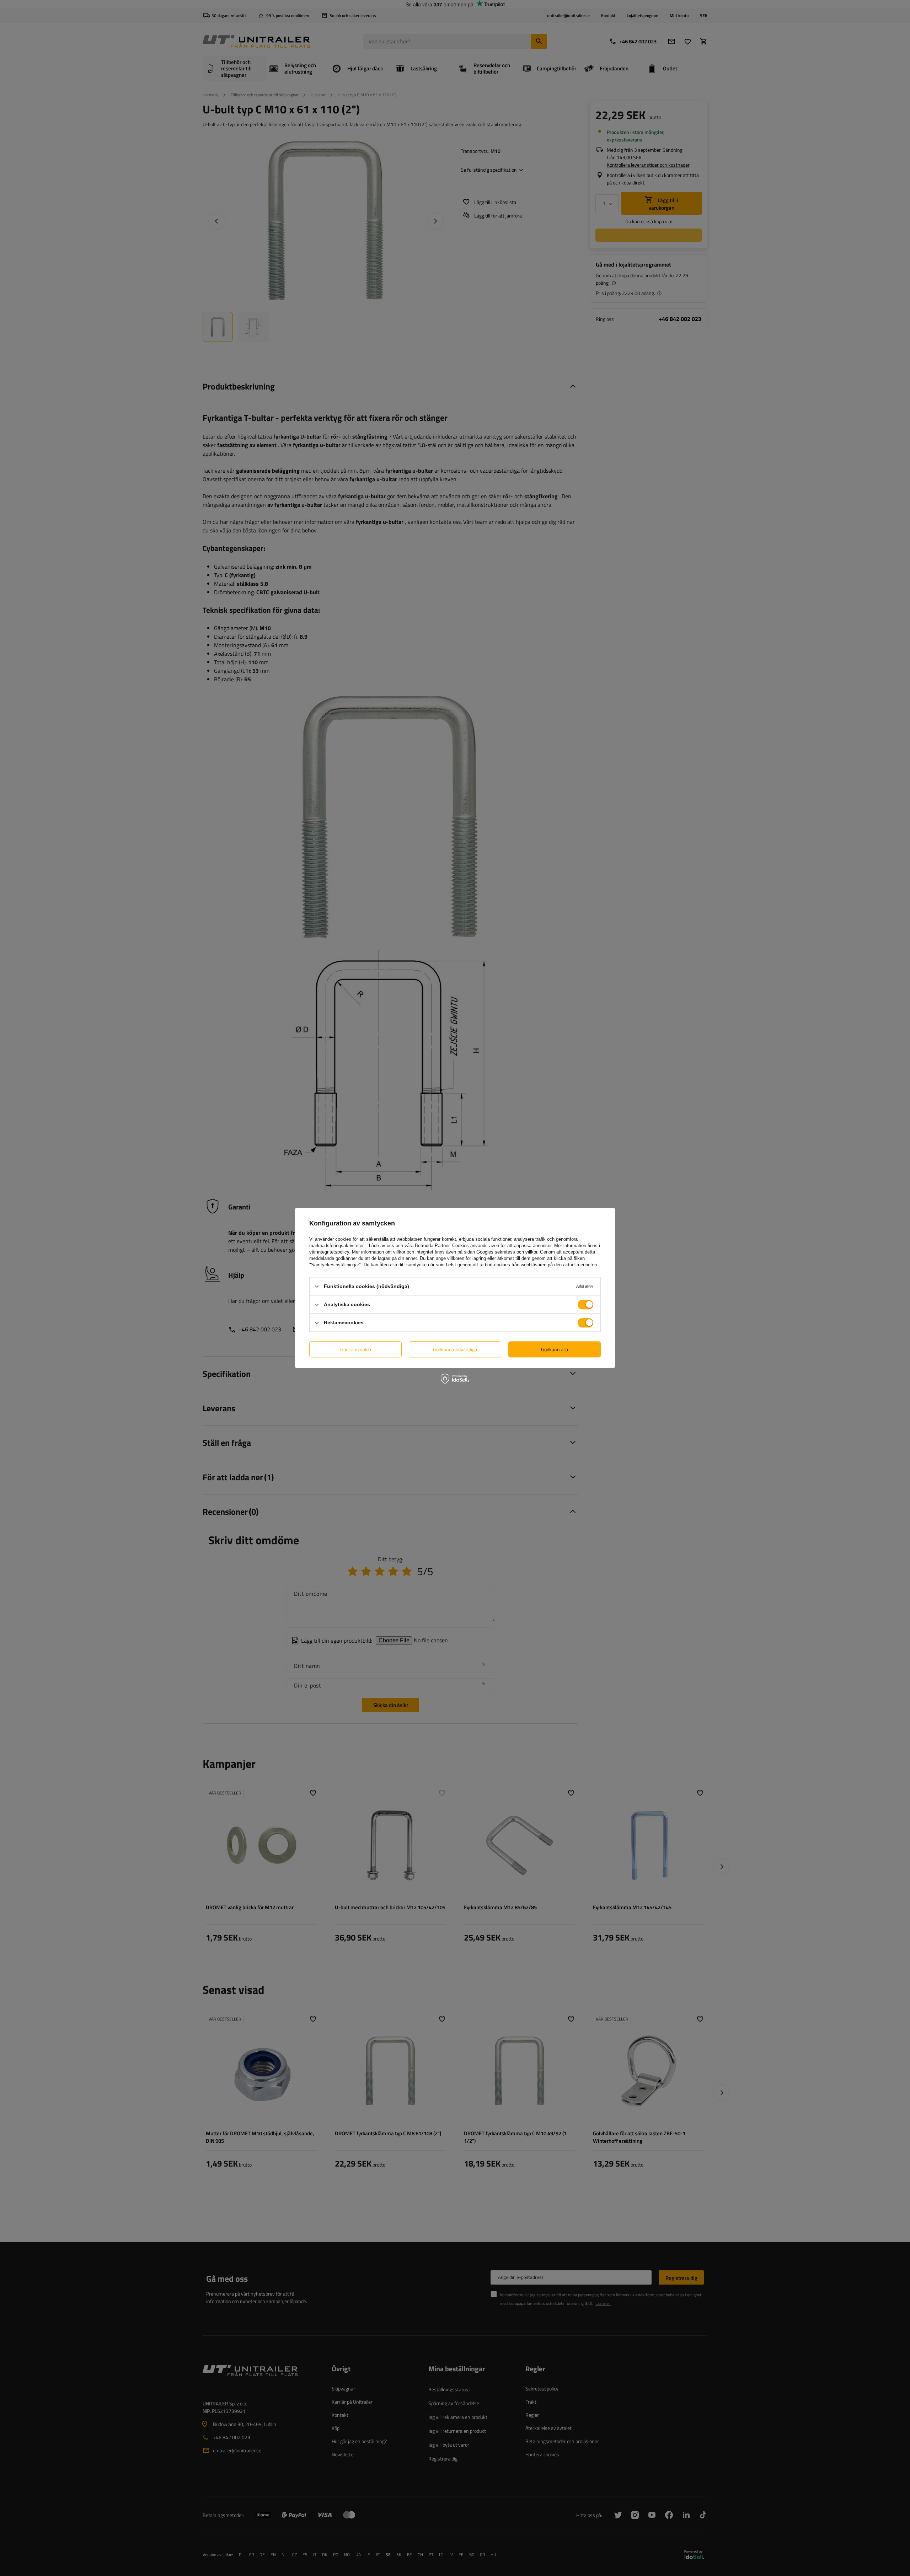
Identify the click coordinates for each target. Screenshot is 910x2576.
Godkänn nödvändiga (455, 1349)
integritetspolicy (333, 1252)
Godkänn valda (356, 1349)
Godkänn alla (555, 1349)
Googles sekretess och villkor (507, 1252)
